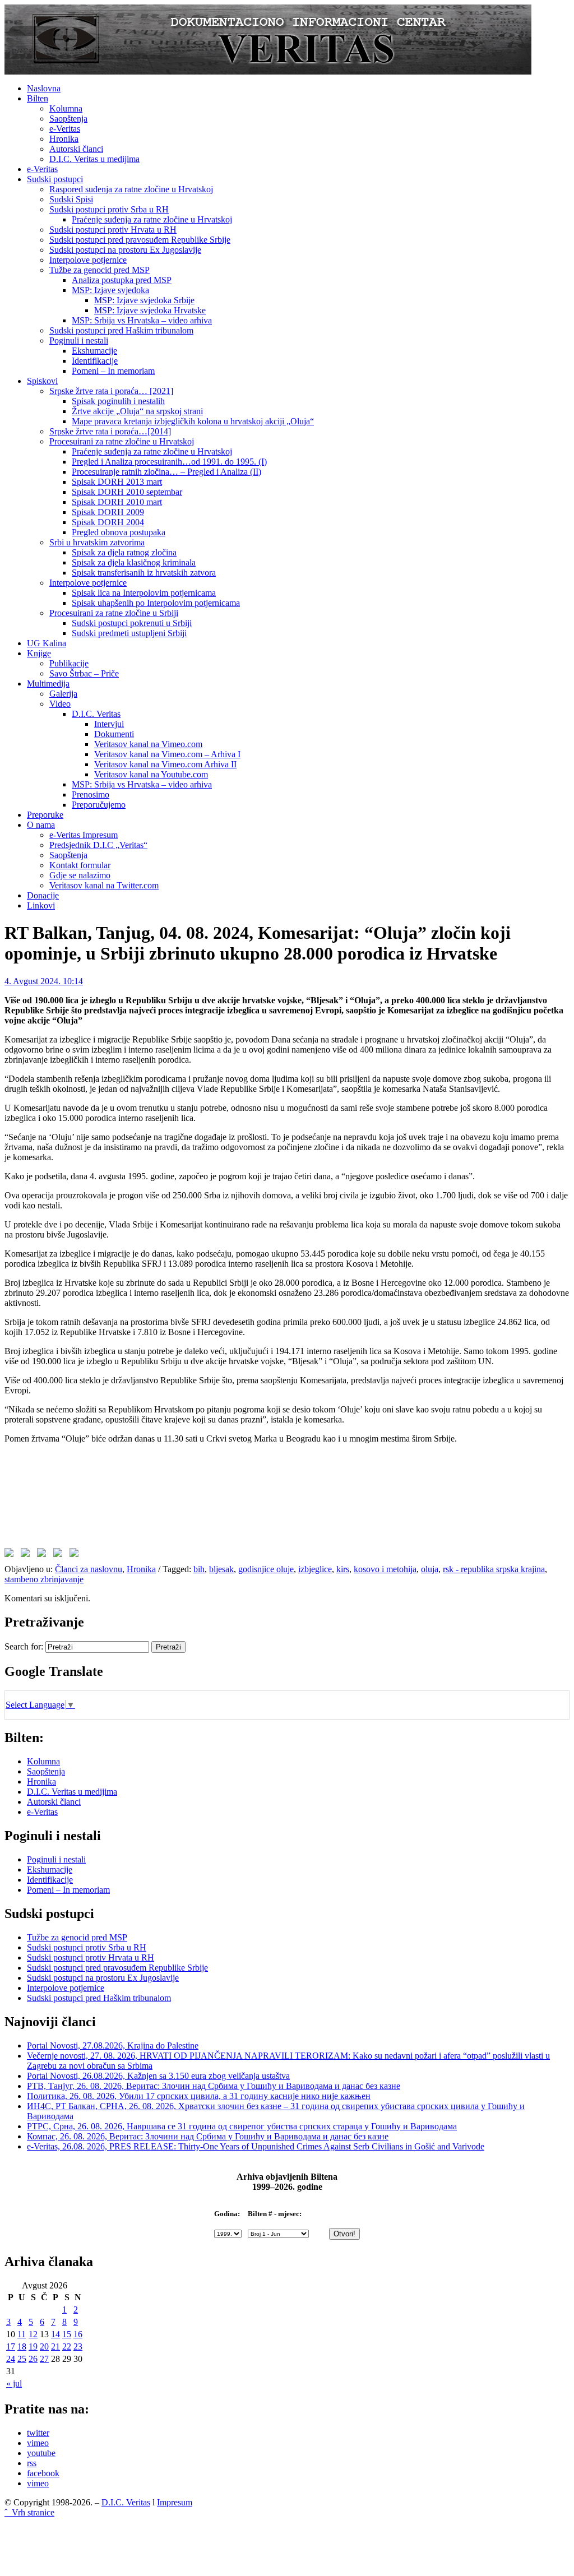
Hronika (64, 139)
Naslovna (44, 88)
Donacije (43, 895)
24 (11, 2359)
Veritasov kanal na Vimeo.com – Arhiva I (167, 754)
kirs (343, 1569)
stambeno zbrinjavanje (44, 1579)
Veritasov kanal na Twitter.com (104, 885)
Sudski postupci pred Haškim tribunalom (121, 330)
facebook (43, 2473)
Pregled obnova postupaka (119, 532)
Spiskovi (42, 381)
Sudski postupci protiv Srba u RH (109, 209)
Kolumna (66, 108)
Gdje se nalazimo (80, 875)
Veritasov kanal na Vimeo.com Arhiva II (165, 764)
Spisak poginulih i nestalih (118, 401)
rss (32, 2463)
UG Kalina (47, 643)
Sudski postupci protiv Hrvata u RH (113, 230)
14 (55, 2334)
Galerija (63, 694)
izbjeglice (315, 1569)
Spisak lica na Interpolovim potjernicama (144, 593)
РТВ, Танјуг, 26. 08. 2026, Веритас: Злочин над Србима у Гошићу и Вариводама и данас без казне (214, 2086)
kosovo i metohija (385, 1569)
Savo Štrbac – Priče (84, 673)
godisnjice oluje (266, 1569)
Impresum (175, 2502)
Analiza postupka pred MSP (122, 280)
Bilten (38, 98)
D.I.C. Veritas (96, 714)
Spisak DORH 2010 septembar (127, 492)
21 (55, 2346)
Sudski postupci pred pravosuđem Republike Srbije (140, 240)
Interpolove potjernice (88, 260)
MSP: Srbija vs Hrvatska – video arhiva (142, 320)
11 (22, 2334)
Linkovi (41, 905)
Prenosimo (91, 794)
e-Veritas (65, 129)
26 (33, 2359)
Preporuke (45, 815)
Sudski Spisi (71, 199)
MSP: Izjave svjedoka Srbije (144, 300)
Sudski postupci (55, 179)
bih (199, 1569)
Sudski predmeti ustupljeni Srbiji (129, 633)
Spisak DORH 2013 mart (117, 482)
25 (22, 2359)
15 (67, 2334)
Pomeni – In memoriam (113, 371)
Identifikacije (95, 361)
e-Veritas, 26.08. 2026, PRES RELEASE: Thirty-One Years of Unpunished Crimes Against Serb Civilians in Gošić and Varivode (256, 2146)
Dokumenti (114, 734)
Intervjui (109, 724)
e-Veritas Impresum (84, 835)
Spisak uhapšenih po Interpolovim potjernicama (156, 603)
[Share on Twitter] (27, 1555)
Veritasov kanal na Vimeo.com (148, 744)
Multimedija (48, 684)
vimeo (38, 2443)
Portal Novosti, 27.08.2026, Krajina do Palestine (113, 2045)
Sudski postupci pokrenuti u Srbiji (132, 623)
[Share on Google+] (44, 1555)
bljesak (221, 1569)
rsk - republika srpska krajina (494, 1569)
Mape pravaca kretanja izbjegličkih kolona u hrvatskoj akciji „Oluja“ (193, 421)
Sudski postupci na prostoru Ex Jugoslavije (125, 250)
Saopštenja (68, 119)
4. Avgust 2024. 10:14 (44, 981)
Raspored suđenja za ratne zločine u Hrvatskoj (131, 189)
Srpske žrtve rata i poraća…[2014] (110, 431)
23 (78, 2346)
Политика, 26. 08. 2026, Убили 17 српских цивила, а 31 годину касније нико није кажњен (199, 2096)
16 (78, 2334)
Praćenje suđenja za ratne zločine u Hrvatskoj (152, 219)
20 (44, 2346)
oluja (430, 1569)
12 (33, 2334)
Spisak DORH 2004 (108, 522)
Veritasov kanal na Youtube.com (151, 774)
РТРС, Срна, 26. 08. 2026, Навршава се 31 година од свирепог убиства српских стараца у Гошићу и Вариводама (242, 2126)
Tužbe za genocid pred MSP (99, 270)
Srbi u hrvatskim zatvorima (97, 542)
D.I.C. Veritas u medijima (94, 159)
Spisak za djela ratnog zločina (124, 552)
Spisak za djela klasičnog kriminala (134, 562)
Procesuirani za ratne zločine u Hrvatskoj (122, 441)
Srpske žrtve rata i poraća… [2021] (111, 391)
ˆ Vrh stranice (29, 2512)
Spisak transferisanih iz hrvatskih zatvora (144, 573)
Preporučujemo (99, 805)
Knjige (39, 653)
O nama (41, 825)
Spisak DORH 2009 (108, 512)
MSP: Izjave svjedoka (110, 290)
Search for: (24, 1646)
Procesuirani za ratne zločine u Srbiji (114, 613)
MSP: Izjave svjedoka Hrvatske (150, 310)
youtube (41, 2453)
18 (22, 2346)
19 (33, 2346)
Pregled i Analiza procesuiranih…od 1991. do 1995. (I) (169, 462)
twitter (38, 2433)
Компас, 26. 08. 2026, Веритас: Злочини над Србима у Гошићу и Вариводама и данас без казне (208, 2136)
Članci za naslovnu (89, 1569)
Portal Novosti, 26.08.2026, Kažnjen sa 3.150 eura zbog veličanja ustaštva (158, 2076)
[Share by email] (76, 1555)
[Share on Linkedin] (60, 1555)
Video (60, 704)
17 (11, 2346)
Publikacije (69, 663)
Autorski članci (76, 149)
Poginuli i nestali (79, 340)
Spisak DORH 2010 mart (117, 502)
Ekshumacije (94, 351)
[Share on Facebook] (11, 1555)
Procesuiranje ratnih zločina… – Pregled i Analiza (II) (166, 472)
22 (67, 2346)
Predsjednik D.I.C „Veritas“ (98, 845)
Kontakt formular (80, 865)
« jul (14, 2383)
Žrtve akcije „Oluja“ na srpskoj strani (137, 411)
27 (44, 2359)
